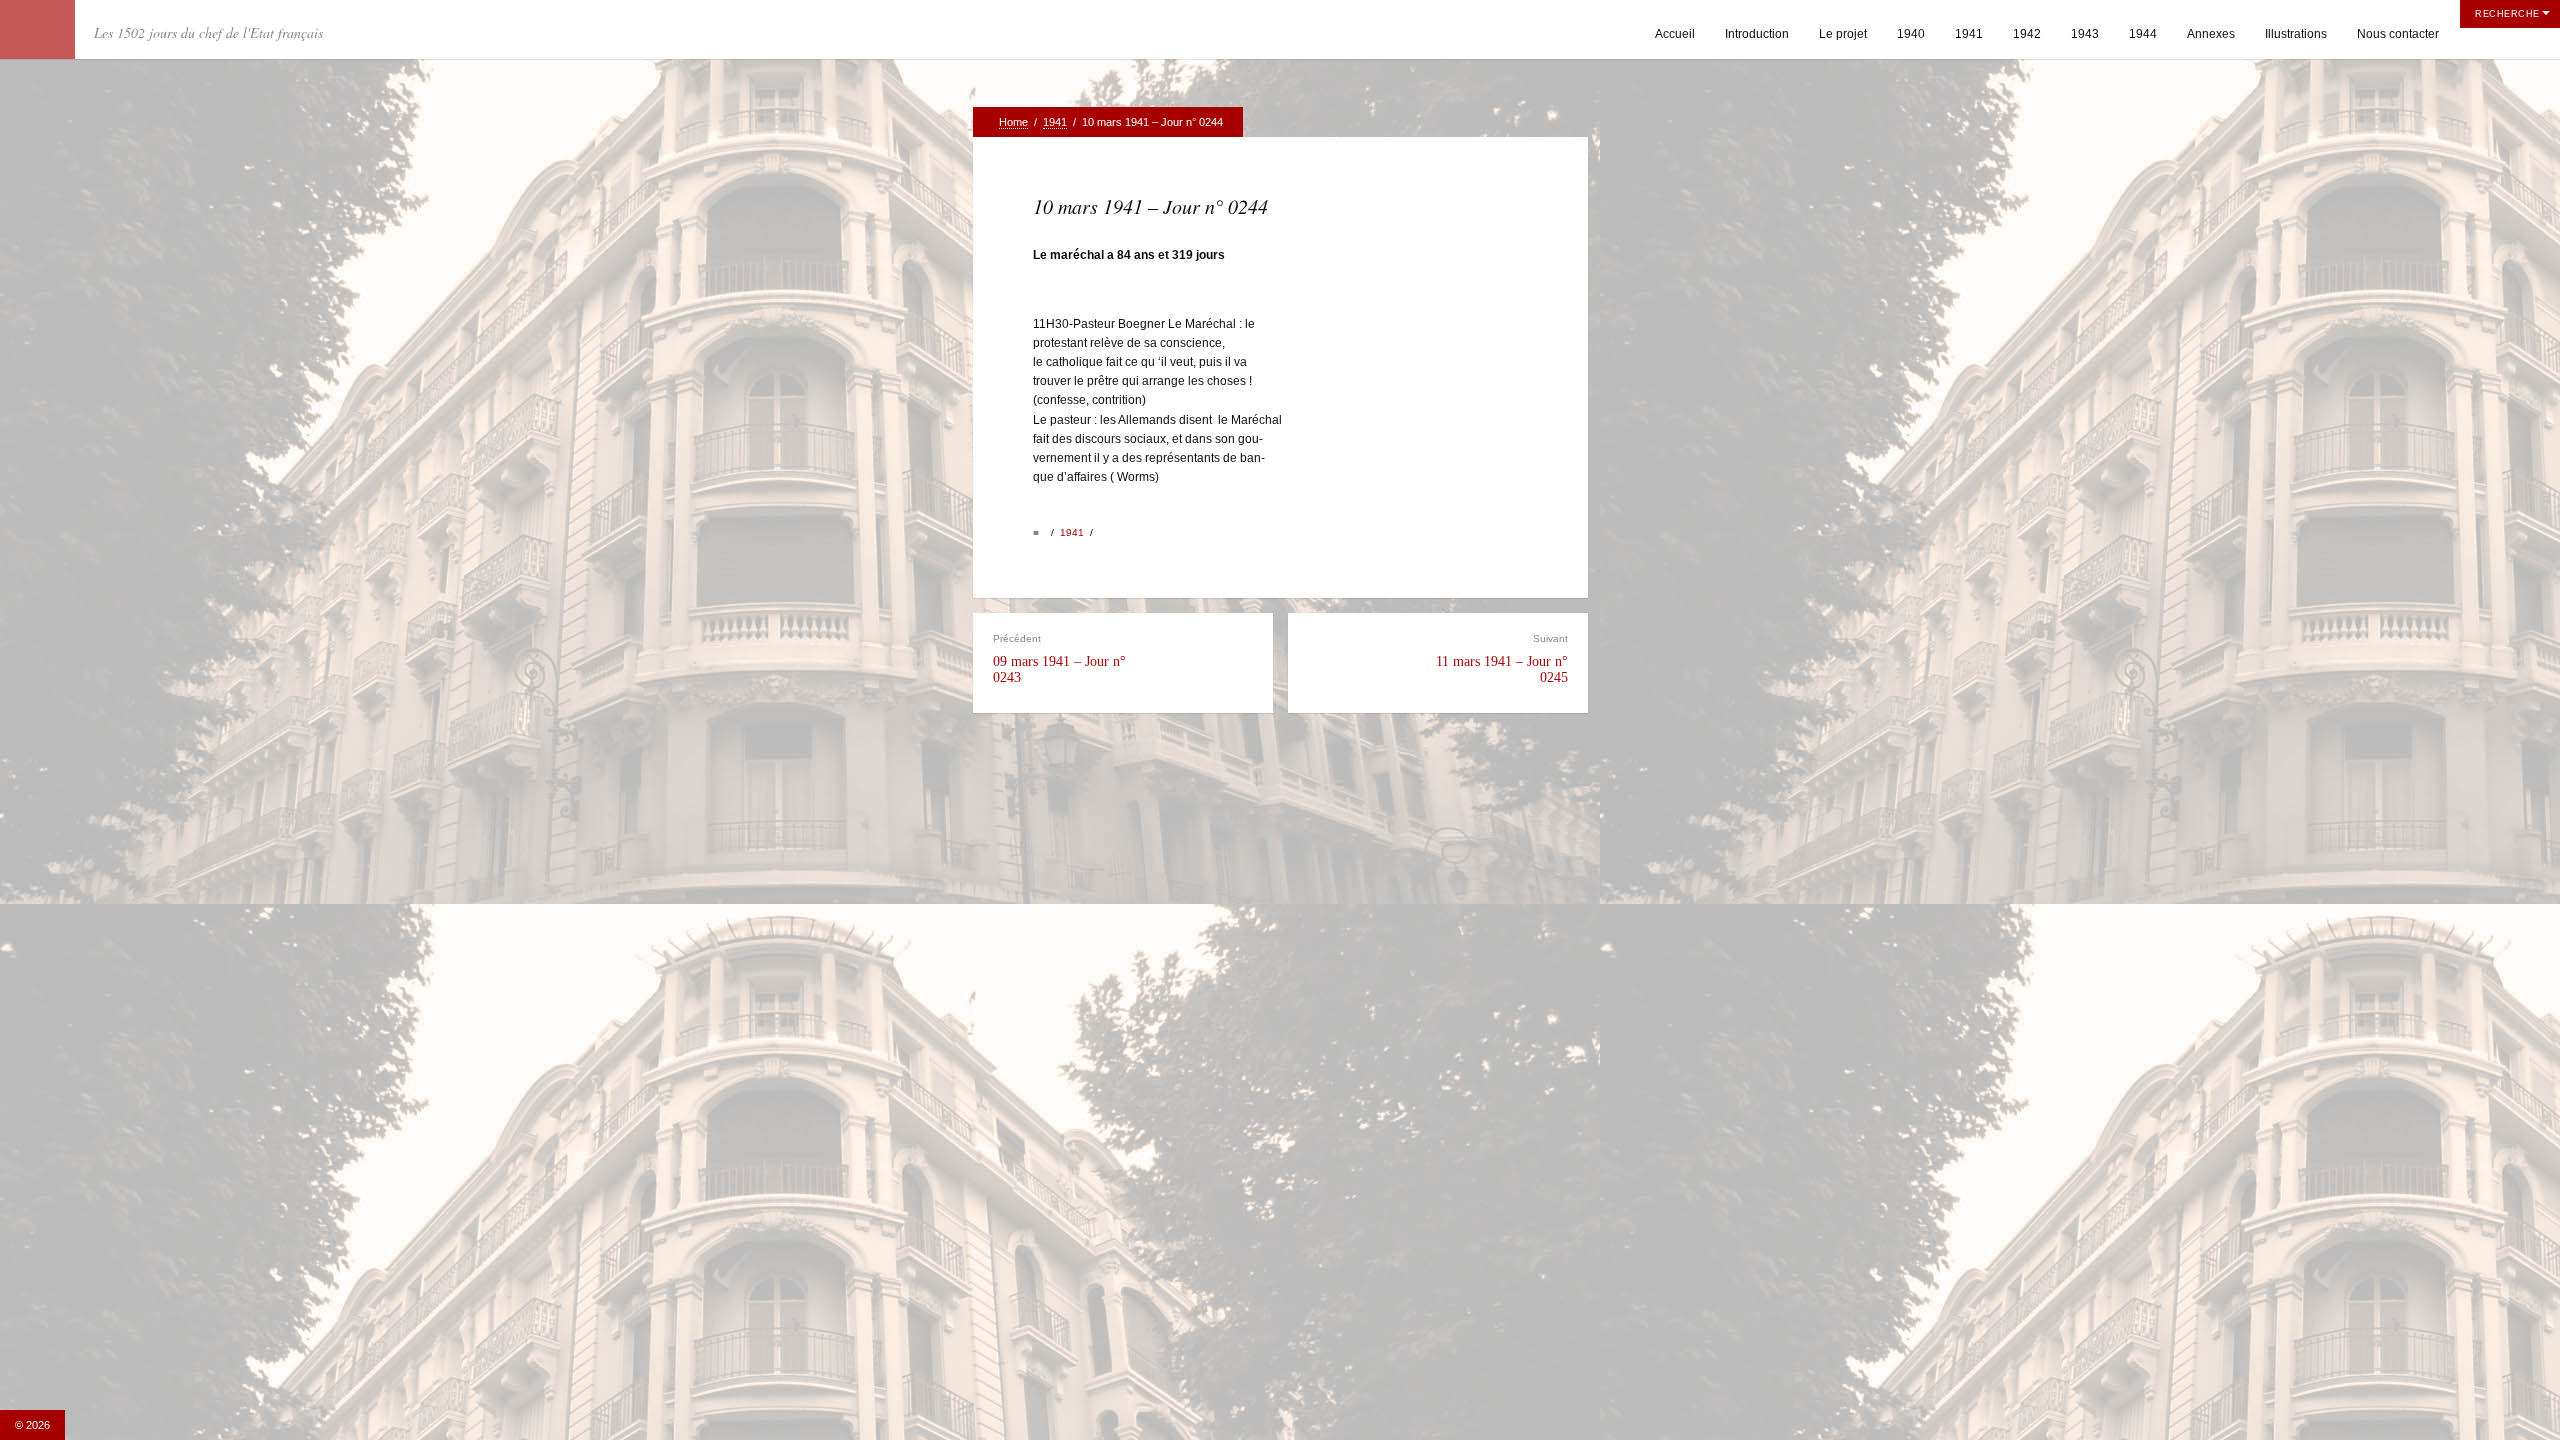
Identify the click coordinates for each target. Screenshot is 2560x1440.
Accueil (1675, 34)
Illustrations (2296, 34)
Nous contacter (2398, 34)
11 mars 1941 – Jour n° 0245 (1502, 658)
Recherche (2507, 14)
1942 (2027, 34)
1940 (1911, 34)
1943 (2085, 34)
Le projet (1843, 34)
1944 (2143, 34)
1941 (1969, 34)
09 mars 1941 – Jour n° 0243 (1059, 658)
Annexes (2211, 34)
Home (1013, 122)
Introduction (1757, 34)
